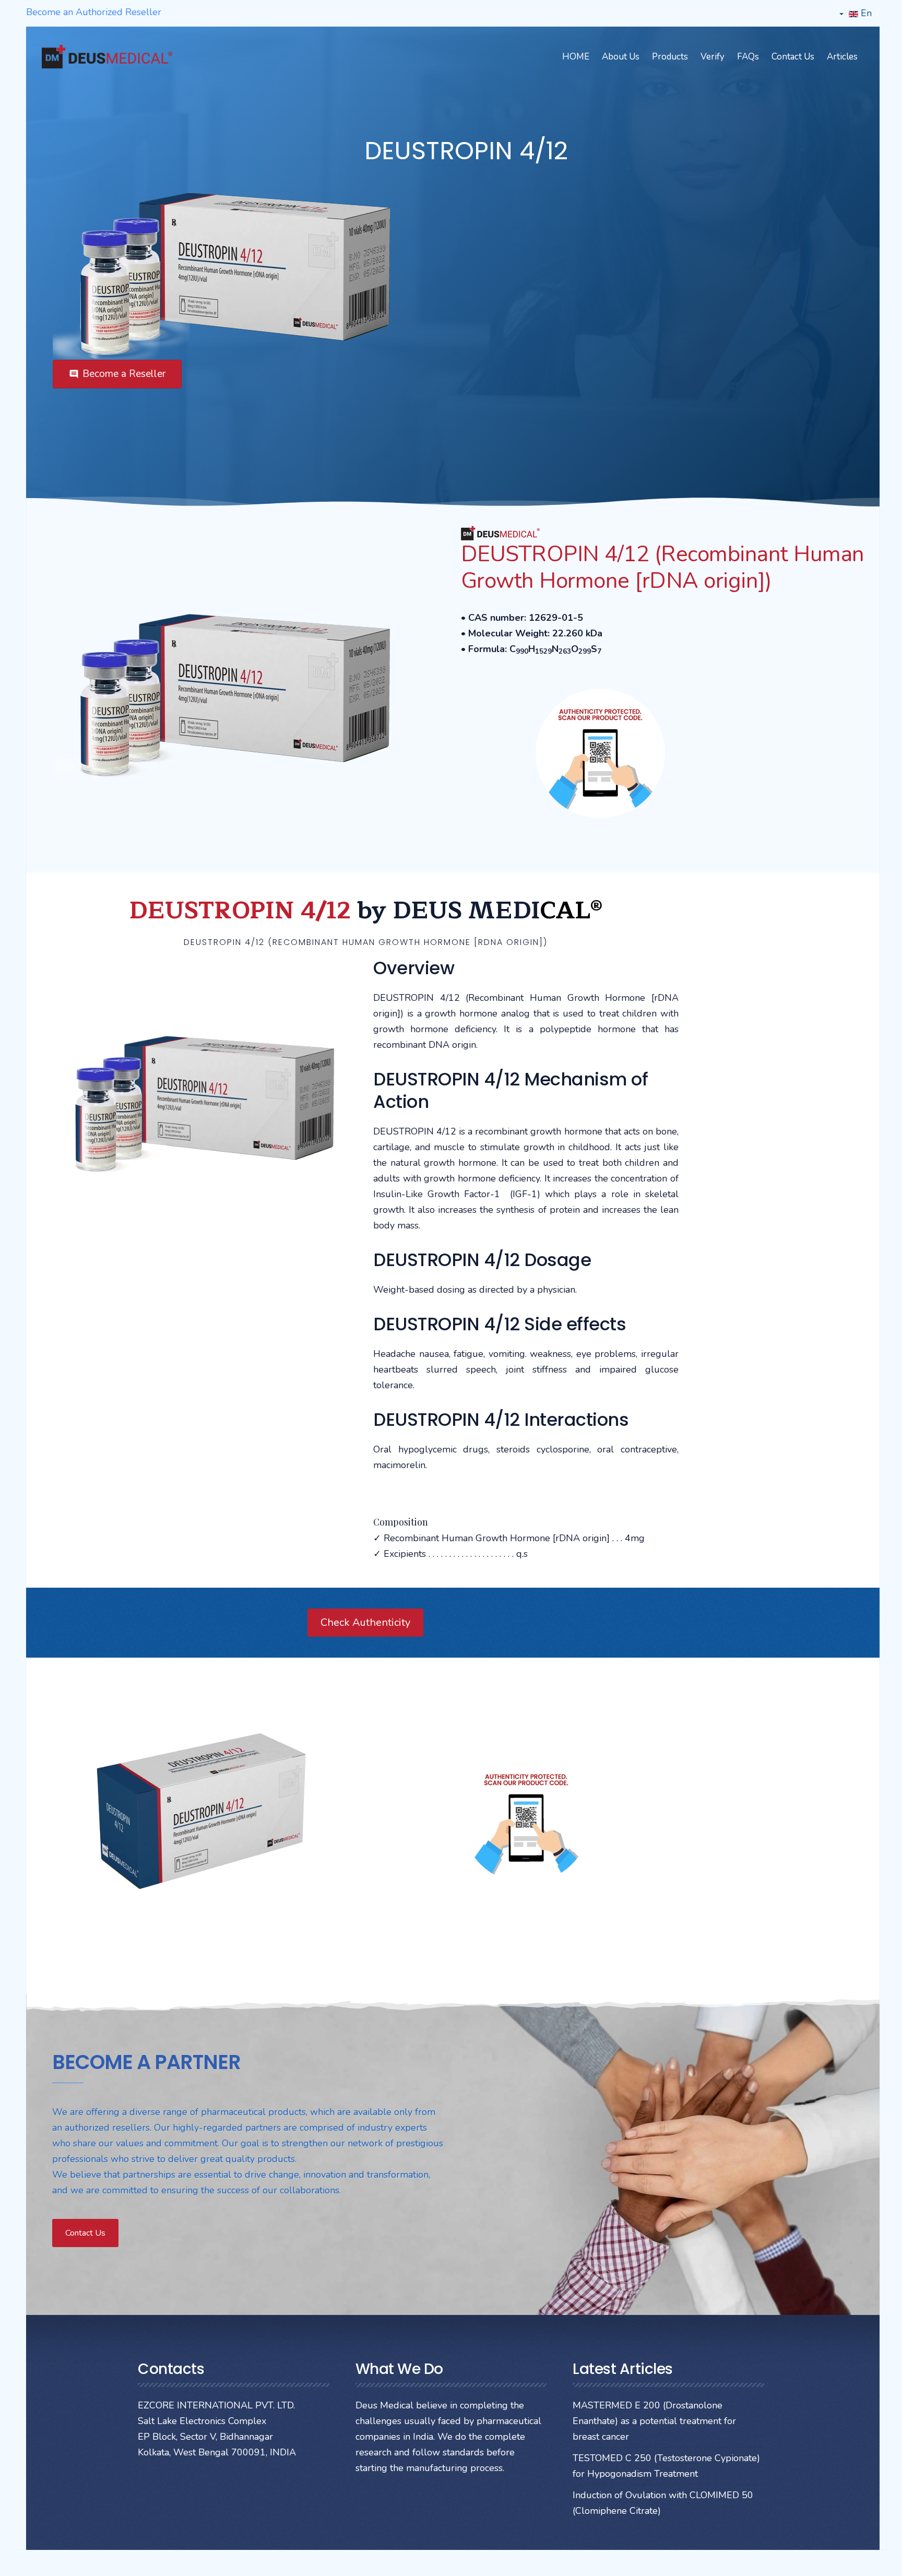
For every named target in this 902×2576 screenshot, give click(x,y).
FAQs (748, 57)
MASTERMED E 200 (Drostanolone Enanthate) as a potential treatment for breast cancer (654, 2421)
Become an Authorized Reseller (94, 12)
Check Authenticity (365, 1622)
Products (670, 57)
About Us (621, 57)
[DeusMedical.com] (107, 57)
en (865, 13)
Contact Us (793, 57)
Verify (713, 57)
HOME (576, 57)
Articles (842, 57)
